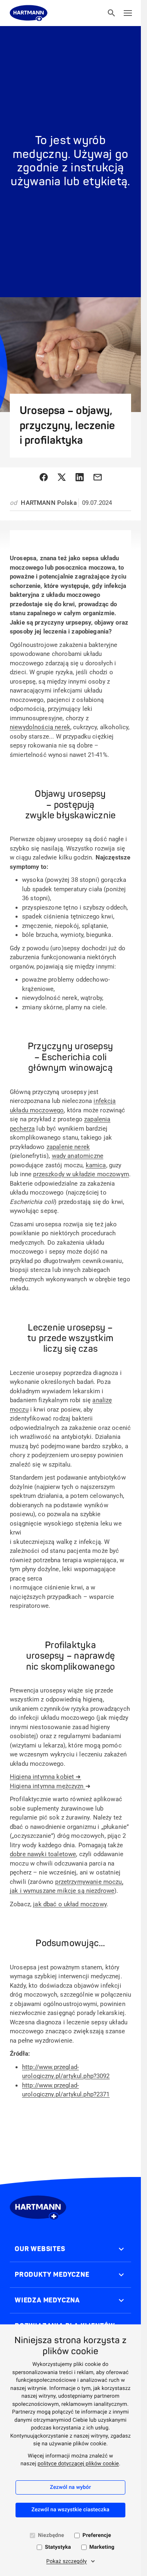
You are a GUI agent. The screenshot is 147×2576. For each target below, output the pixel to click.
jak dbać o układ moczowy (70, 1904)
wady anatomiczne (78, 1156)
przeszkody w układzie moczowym (81, 1174)
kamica (96, 1165)
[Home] (29, 13)
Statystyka (58, 2547)
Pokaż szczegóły (66, 2562)
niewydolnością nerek (40, 727)
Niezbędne (51, 2535)
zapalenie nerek (68, 1147)
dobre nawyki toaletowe (43, 1854)
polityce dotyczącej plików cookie (78, 2464)
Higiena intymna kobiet (46, 1777)
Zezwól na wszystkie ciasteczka (70, 2510)
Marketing (102, 2547)
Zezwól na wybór (70, 2487)
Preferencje (97, 2535)
